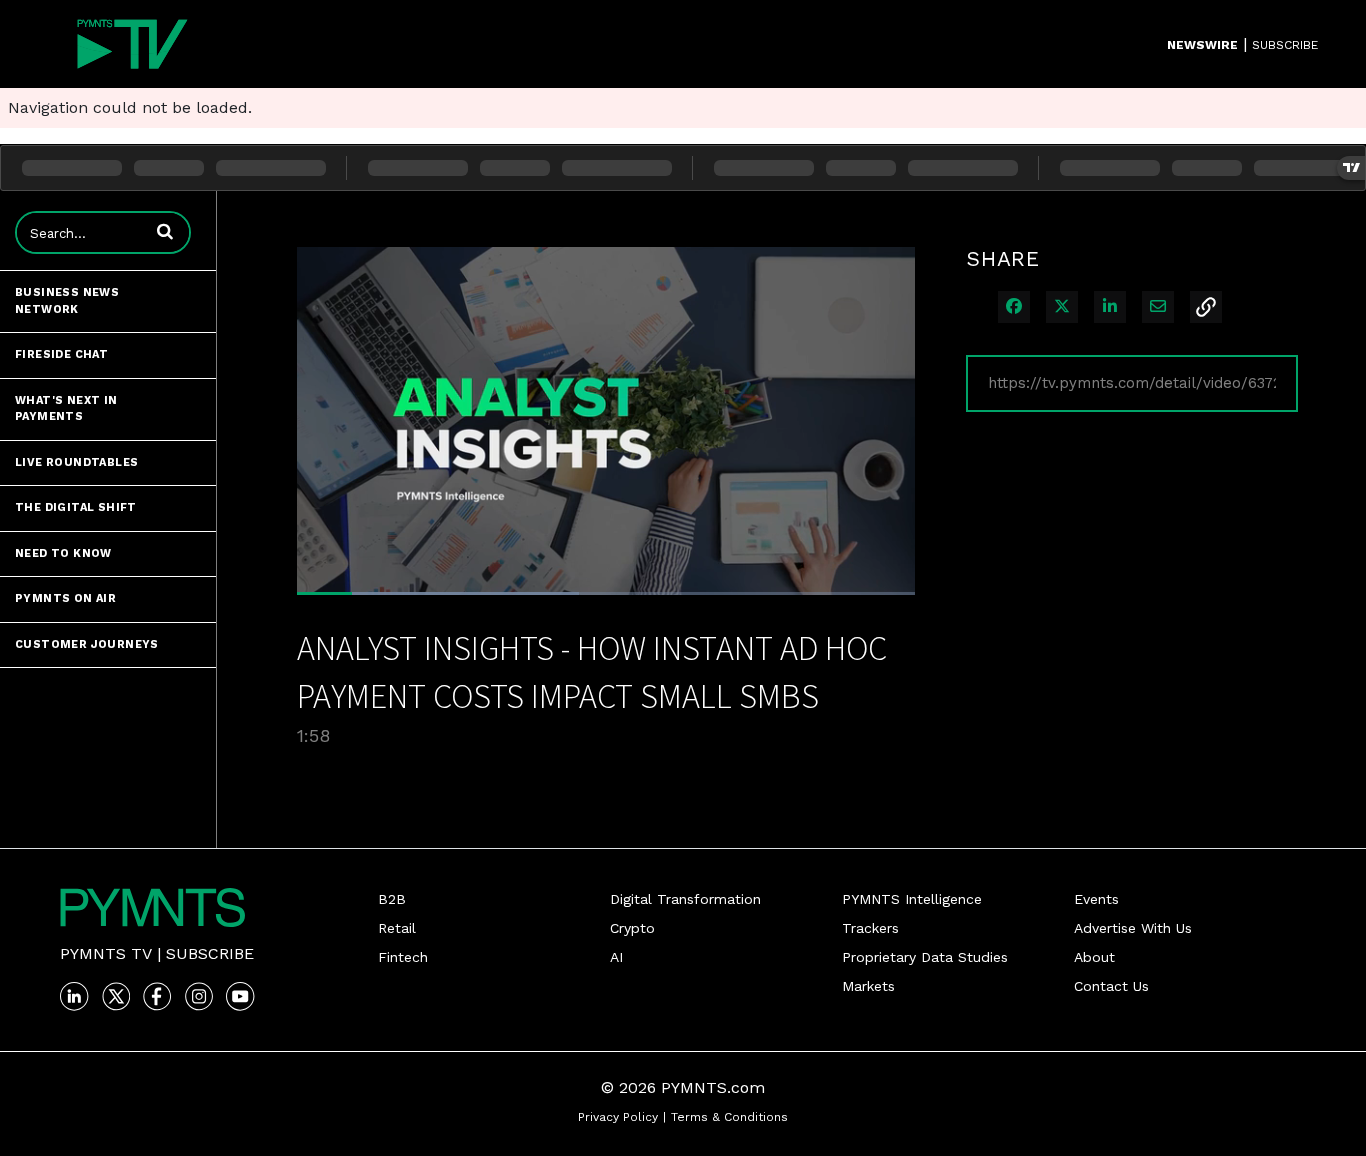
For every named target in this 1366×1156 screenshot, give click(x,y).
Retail (397, 928)
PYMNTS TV (106, 953)
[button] (165, 231)
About (1094, 957)
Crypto (632, 928)
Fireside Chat (61, 354)
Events (1096, 899)
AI (616, 957)
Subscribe (210, 953)
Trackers (870, 928)
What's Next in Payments (66, 409)
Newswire (1202, 45)
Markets (868, 986)
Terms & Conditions (729, 1117)
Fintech (403, 957)
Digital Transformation (685, 899)
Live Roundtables (76, 462)
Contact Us (1111, 986)
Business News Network (67, 301)
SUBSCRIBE (1285, 45)
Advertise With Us (1133, 928)
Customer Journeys (87, 644)
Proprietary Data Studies (925, 957)
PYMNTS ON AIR (65, 598)
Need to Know (63, 553)
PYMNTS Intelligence (912, 899)
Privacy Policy (618, 1117)
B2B (392, 899)
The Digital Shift (76, 507)
